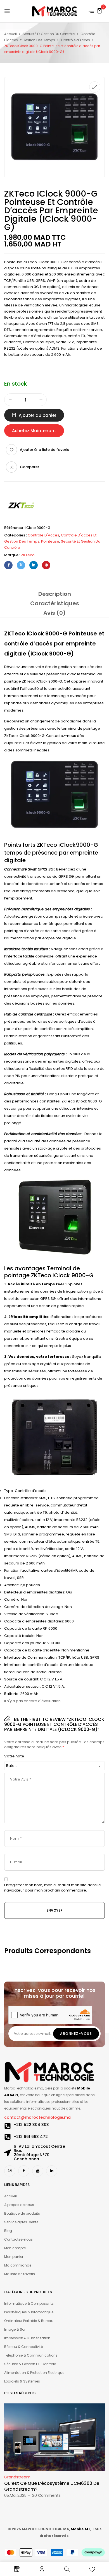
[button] (99, 11)
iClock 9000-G (51, 654)
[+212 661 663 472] (8, 2137)
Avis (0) (54, 613)
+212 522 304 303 (31, 2125)
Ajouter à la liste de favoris (44, 450)
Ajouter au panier (38, 415)
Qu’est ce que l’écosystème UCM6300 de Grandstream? (52, 2486)
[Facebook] (8, 565)
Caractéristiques (55, 603)
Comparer (29, 467)
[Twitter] (21, 565)
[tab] (54, 594)
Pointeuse (13, 262)
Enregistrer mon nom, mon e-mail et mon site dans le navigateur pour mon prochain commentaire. (53, 1888)
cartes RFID (63, 1069)
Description (55, 594)
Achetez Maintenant (34, 431)
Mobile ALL (80, 2529)
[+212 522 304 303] (8, 2126)
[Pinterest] (46, 565)
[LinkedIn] (34, 565)
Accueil (10, 34)
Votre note (14, 1756)
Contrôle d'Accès (75, 40)
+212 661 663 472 (31, 2137)
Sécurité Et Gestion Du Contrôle (49, 34)
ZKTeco (28, 555)
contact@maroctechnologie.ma (37, 2117)
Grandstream (17, 2477)
